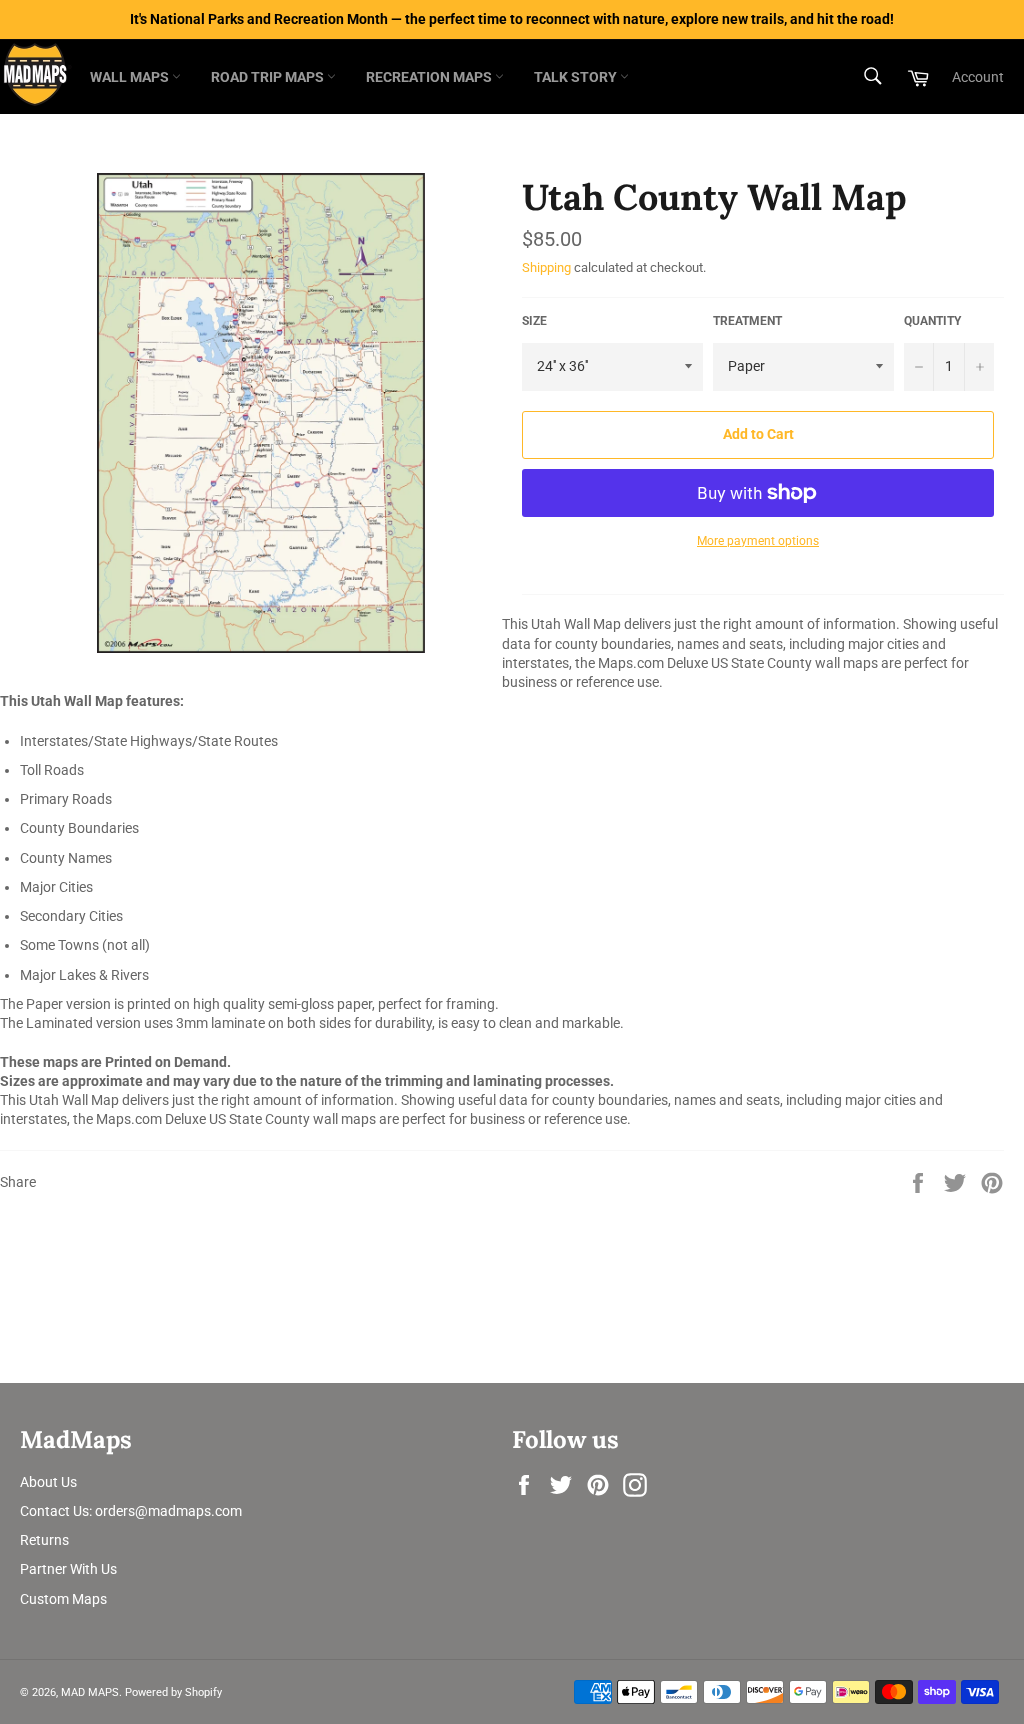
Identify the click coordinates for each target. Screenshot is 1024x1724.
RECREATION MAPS (430, 77)
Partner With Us (68, 1569)
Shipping (546, 267)
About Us (48, 1482)
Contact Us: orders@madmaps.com (131, 1511)
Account (978, 77)
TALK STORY (577, 77)
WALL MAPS (131, 77)
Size (534, 321)
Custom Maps (63, 1599)
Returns (44, 1540)
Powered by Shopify (173, 1692)
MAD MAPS (90, 1692)
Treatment (747, 321)
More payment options (758, 541)
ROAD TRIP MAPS (269, 77)
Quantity (932, 321)
